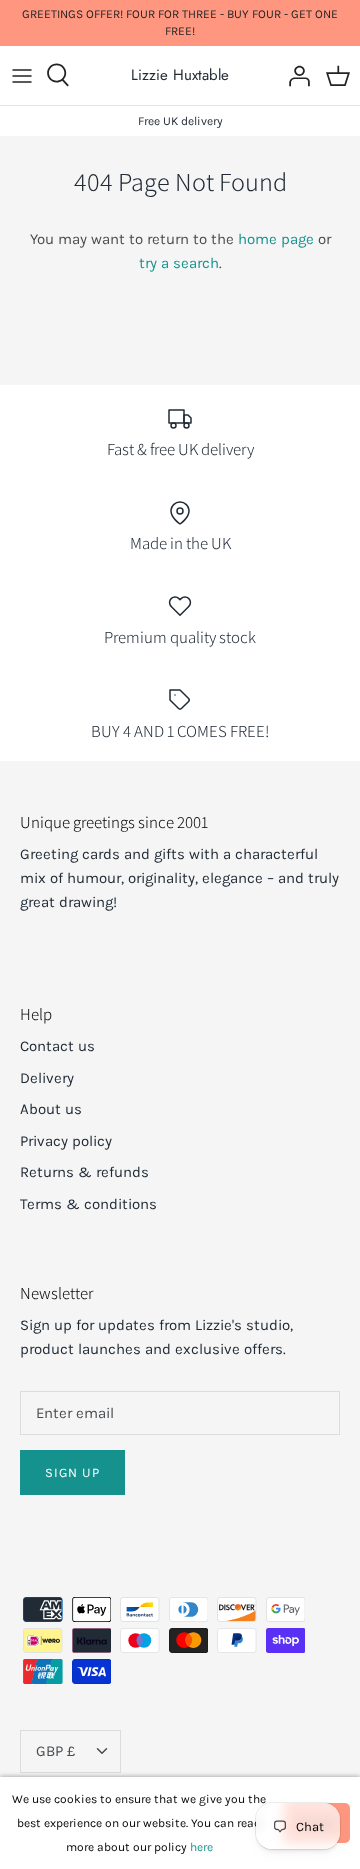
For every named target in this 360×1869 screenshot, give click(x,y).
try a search (179, 263)
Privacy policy (66, 1141)
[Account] (294, 75)
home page (276, 239)
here (201, 1847)
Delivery (47, 1078)
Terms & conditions (88, 1204)
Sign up (72, 1472)
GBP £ (55, 1751)
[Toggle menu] (22, 75)
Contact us (57, 1046)
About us (51, 1109)
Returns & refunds (84, 1172)
